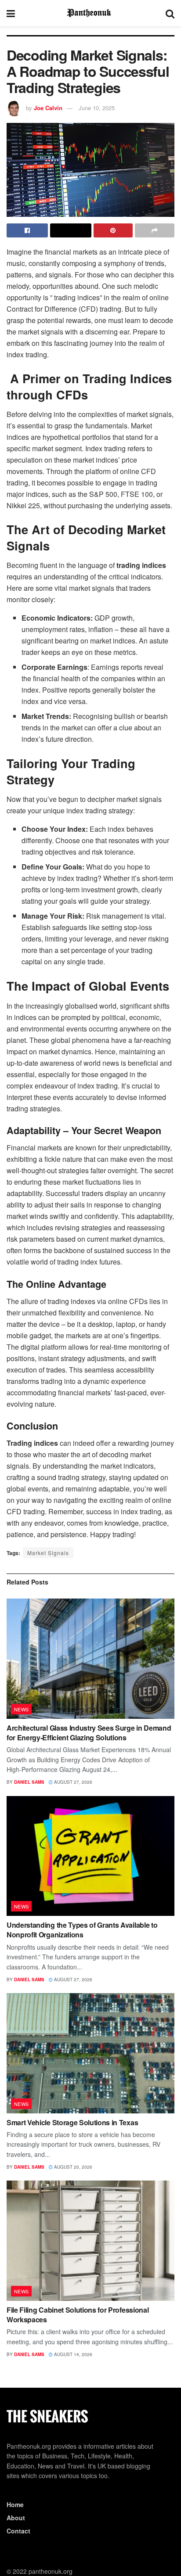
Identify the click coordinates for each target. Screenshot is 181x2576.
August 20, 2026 (72, 2167)
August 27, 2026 (72, 1782)
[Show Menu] (11, 13)
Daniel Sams (29, 1782)
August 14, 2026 (72, 2354)
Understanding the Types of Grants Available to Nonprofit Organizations (82, 1930)
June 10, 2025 (97, 108)
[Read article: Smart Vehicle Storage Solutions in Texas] (90, 2053)
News (22, 1709)
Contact (18, 2531)
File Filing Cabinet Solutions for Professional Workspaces (78, 2315)
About (16, 2518)
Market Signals (48, 1553)
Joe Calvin (48, 108)
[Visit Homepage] (90, 13)
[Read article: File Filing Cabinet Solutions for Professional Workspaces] (90, 2240)
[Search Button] (170, 13)
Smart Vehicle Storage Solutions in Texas (72, 2122)
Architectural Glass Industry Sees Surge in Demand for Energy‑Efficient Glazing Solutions (89, 1733)
